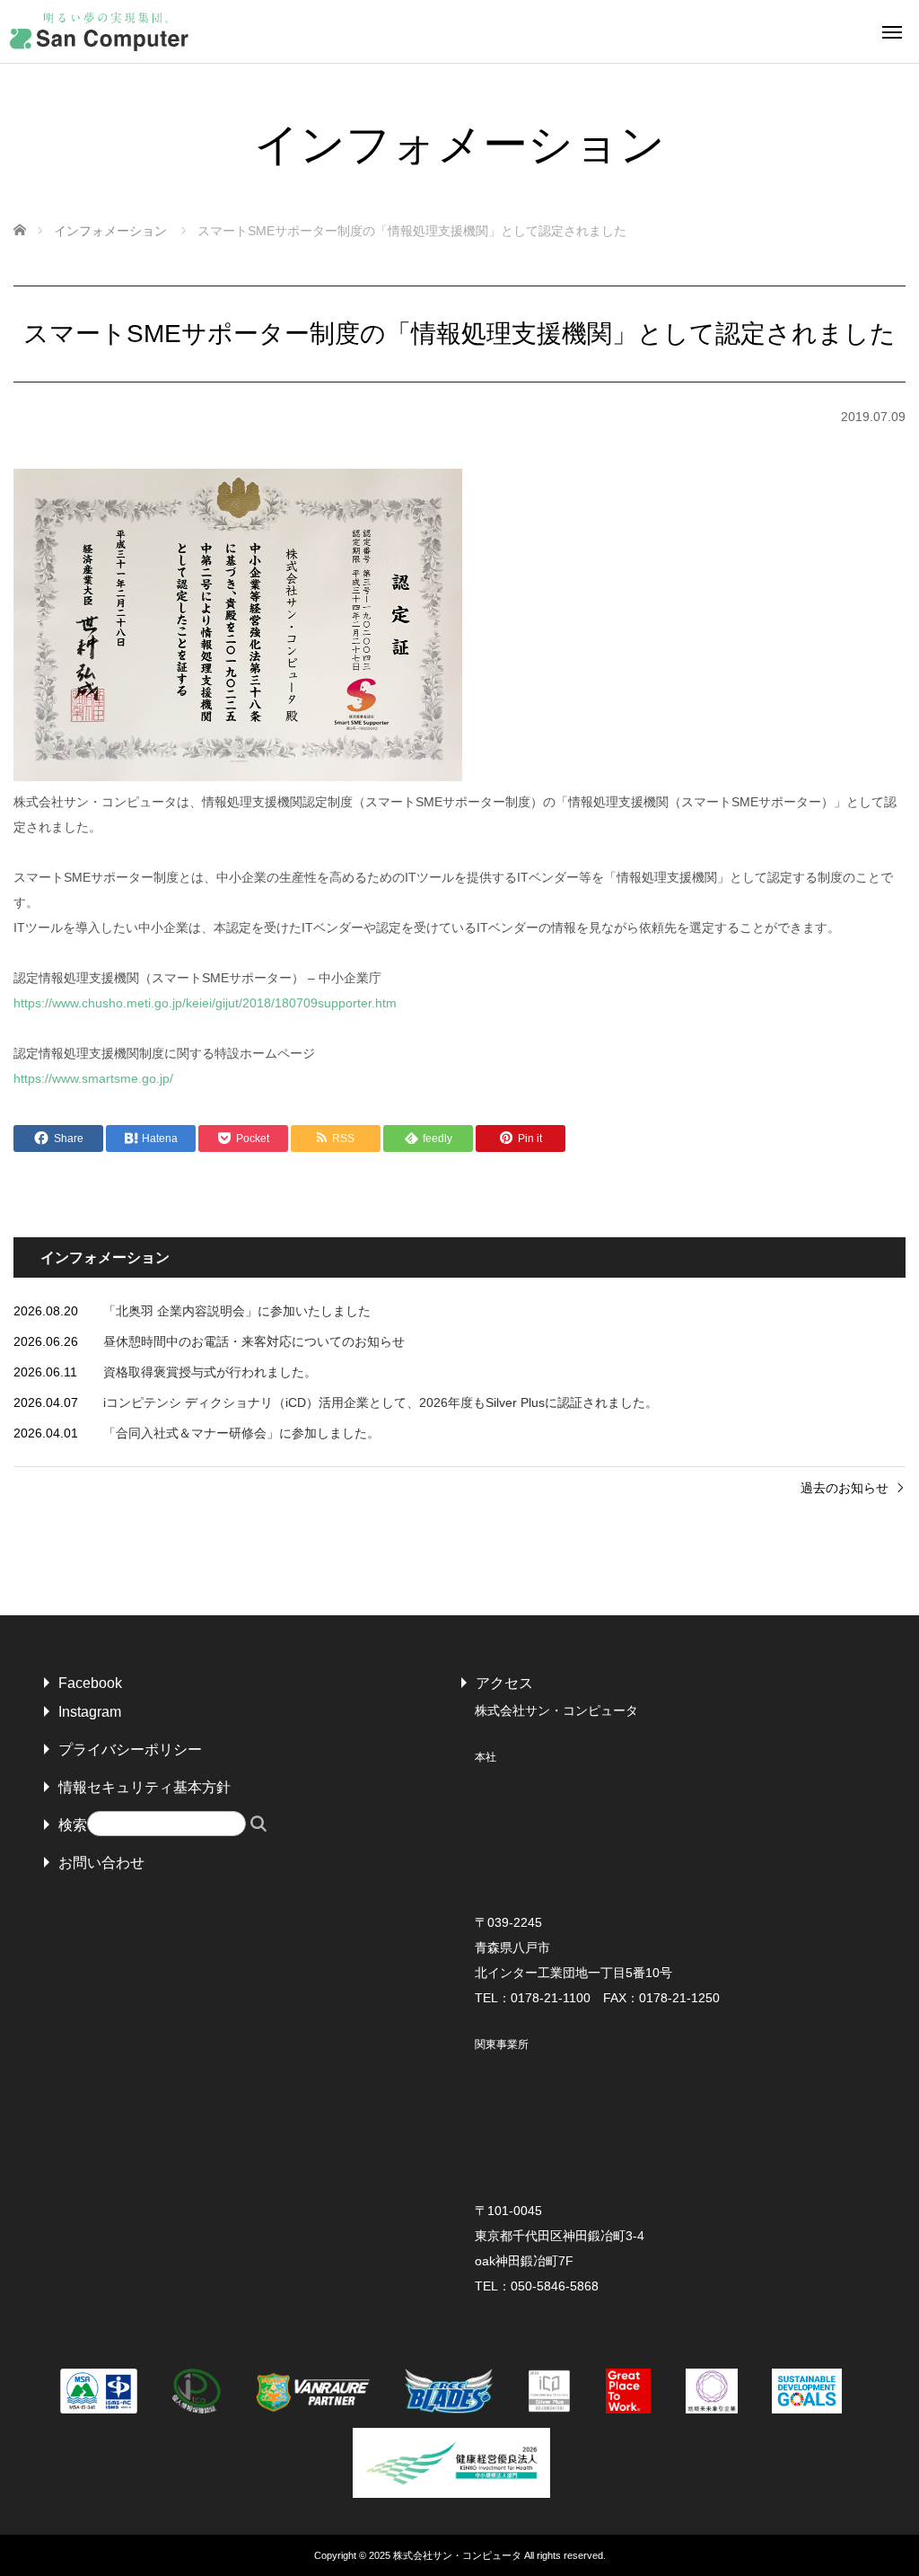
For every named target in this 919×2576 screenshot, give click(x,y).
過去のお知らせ (845, 1488)
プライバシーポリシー (130, 1750)
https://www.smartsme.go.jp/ (93, 1078)
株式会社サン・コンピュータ (457, 2555)
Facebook (90, 1683)
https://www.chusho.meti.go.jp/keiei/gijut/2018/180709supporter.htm (205, 1003)
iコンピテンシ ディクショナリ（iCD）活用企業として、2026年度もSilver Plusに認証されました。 (381, 1402)
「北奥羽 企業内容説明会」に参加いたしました (237, 1311)
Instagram (90, 1712)
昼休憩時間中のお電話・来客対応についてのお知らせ (254, 1341)
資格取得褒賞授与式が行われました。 (210, 1372)
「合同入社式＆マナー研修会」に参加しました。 (241, 1433)
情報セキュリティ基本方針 (144, 1787)
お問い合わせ (101, 1863)
